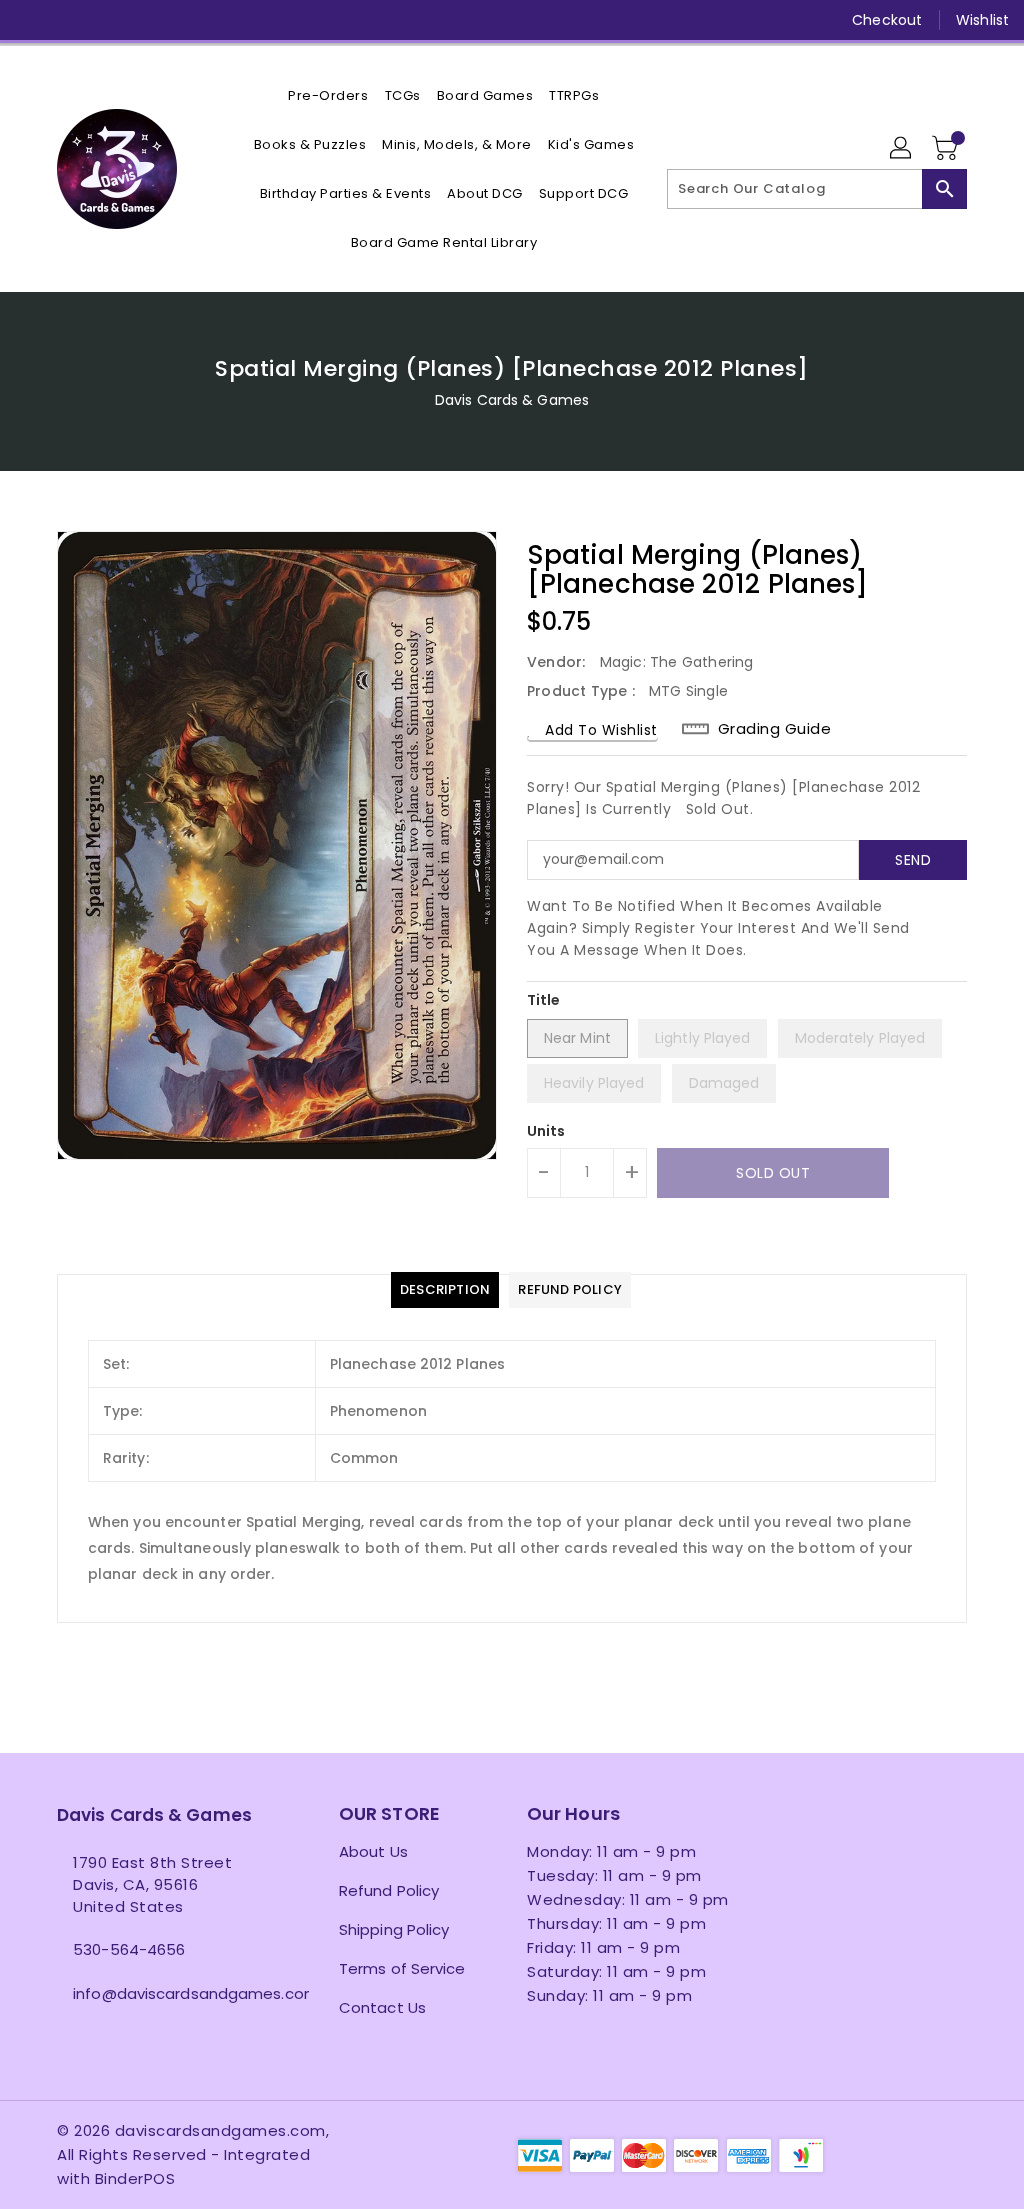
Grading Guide (775, 729)
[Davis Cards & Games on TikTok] (248, 20)
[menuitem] (328, 95)
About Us (373, 1851)
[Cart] (947, 149)
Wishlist (982, 20)
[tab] (445, 1290)
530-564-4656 (129, 1949)
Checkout (887, 20)
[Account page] (902, 149)
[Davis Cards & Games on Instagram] (103, 20)
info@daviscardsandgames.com (161, 1993)
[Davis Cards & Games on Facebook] (31, 20)
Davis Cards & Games (512, 400)
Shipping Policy (394, 1929)
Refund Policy (389, 1890)
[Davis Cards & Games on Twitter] (67, 20)
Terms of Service (402, 1968)
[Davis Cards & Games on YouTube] (139, 20)
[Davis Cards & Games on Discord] (175, 20)
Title (544, 1000)
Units (546, 1131)
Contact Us (382, 2007)
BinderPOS (135, 2178)
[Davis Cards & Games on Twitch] (212, 20)
